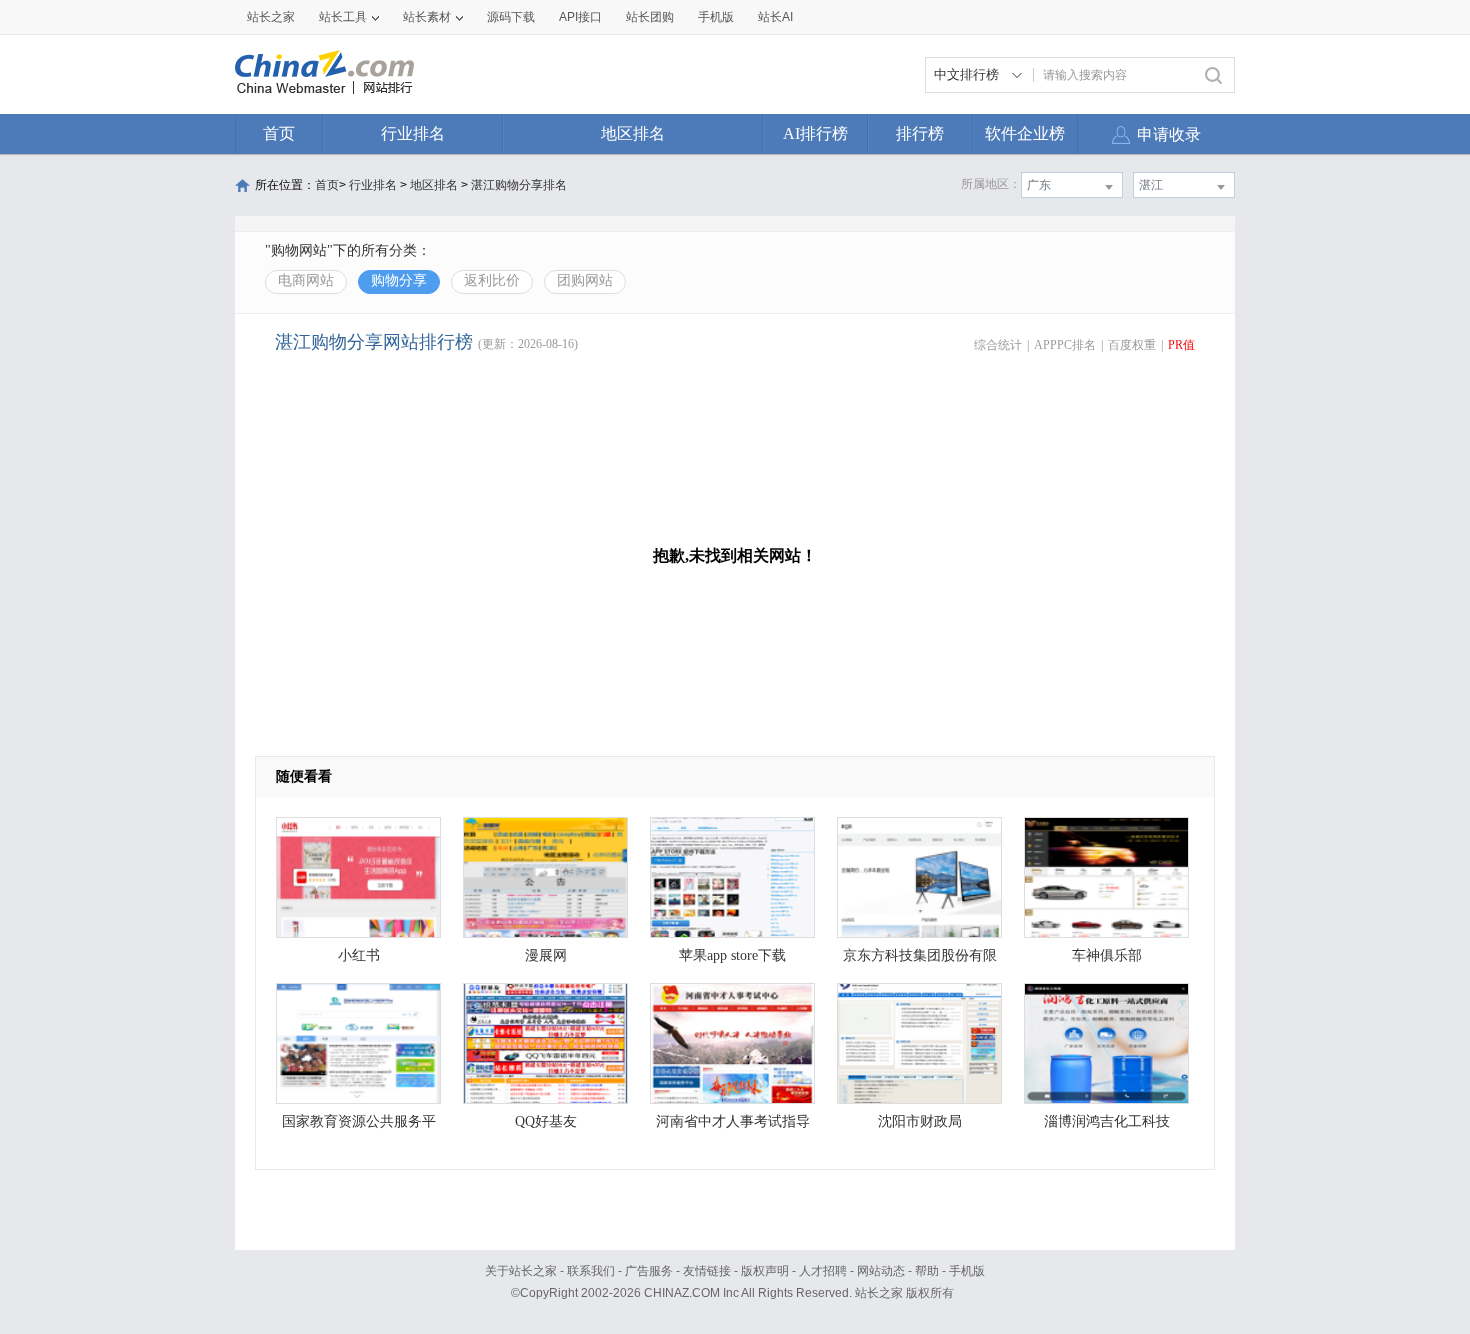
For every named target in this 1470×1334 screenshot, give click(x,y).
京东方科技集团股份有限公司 (920, 960)
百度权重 (1132, 345)
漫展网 (546, 955)
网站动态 (881, 1271)
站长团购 (650, 17)
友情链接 (707, 1271)
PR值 (1181, 345)
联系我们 (591, 1271)
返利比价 (492, 280)
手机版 (967, 1271)
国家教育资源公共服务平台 (359, 1126)
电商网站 (306, 280)
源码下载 (511, 17)
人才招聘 (823, 1271)
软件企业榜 (1025, 133)
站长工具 (343, 17)
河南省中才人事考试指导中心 (733, 1126)
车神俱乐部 (1107, 955)
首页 (279, 133)
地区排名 (633, 133)
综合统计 (998, 345)
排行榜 (920, 133)
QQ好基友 (546, 1121)
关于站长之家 (521, 1271)
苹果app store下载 (732, 955)
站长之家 (271, 17)
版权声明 (765, 1271)
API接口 (580, 17)
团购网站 (585, 280)
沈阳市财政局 (920, 1121)
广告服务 (649, 1271)
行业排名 (413, 133)
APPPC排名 (1065, 345)
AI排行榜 (815, 133)
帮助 (927, 1271)
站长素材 (427, 17)
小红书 (359, 955)
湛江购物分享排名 (519, 185)
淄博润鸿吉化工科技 (1107, 1121)
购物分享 (399, 280)
